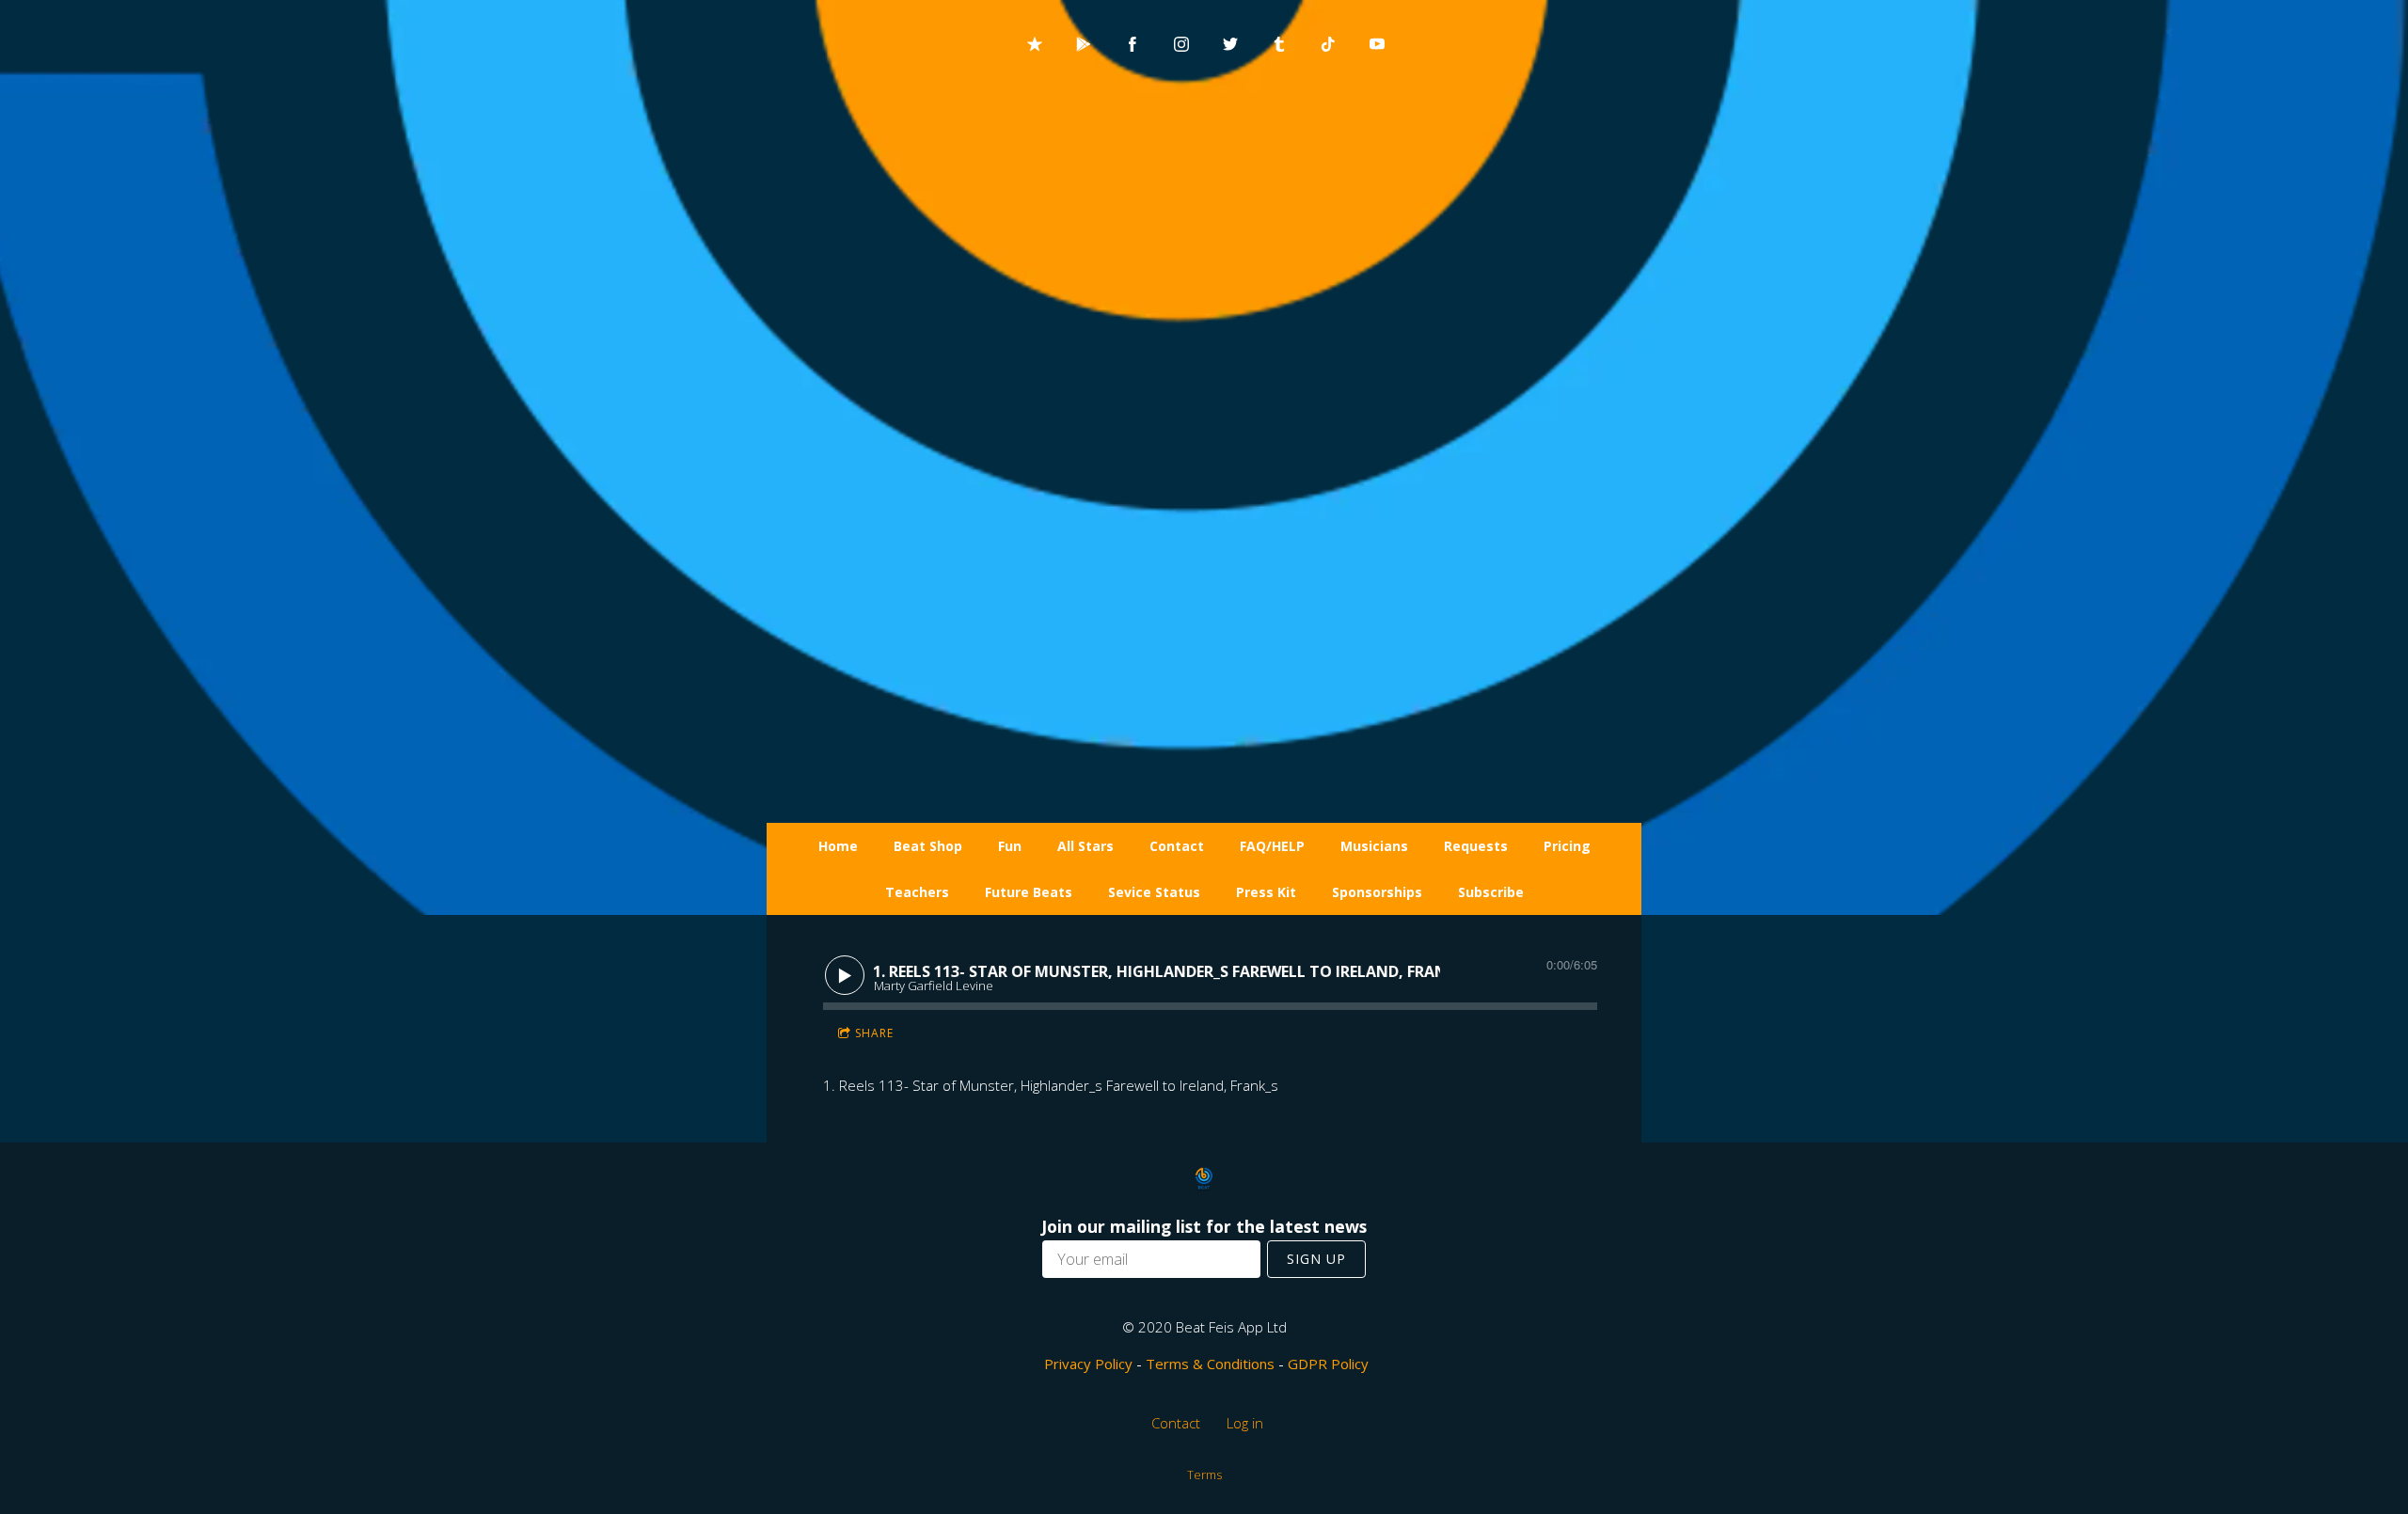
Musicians (1374, 846)
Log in (1245, 1423)
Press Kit (1266, 892)
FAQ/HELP (1272, 846)
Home (838, 846)
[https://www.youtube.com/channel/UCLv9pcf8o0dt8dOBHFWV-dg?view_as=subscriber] (1377, 44)
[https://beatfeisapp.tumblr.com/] (1279, 44)
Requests (1476, 846)
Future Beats (1029, 892)
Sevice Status (1154, 892)
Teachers (917, 892)
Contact (1177, 846)
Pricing (1567, 846)
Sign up (1316, 1259)
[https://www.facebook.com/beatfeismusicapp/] (1133, 44)
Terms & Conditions (1210, 1364)
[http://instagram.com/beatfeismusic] (1181, 44)
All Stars (1085, 846)
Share (874, 1033)
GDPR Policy (1328, 1364)
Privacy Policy (1088, 1364)
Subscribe (1491, 892)
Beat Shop (928, 846)
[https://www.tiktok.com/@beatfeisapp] (1328, 44)
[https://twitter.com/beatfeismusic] (1230, 44)
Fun (1010, 846)
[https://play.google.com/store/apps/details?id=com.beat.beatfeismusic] (1084, 44)
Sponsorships (1377, 892)
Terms (1204, 1475)
